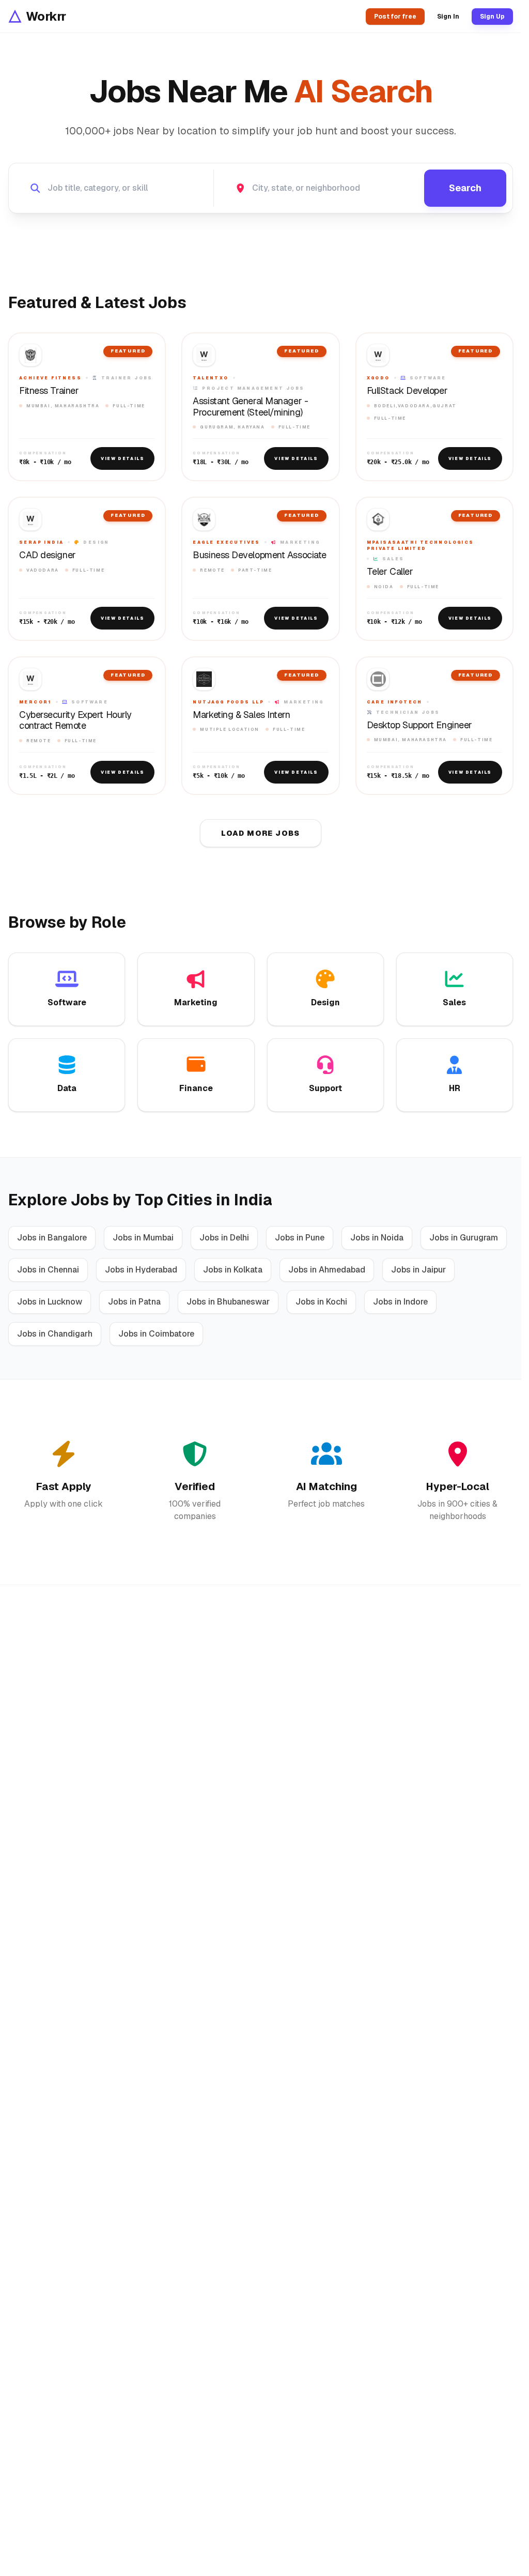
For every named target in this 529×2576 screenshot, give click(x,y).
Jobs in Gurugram (464, 1238)
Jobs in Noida (377, 1238)
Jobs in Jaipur (418, 1270)
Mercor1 (35, 702)
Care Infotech (395, 702)
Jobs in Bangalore (52, 1238)
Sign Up (492, 17)
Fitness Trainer (49, 391)
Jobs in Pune (300, 1238)
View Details (122, 458)
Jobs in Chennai (48, 1270)
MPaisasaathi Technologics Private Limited (421, 545)
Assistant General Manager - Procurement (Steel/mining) (250, 407)
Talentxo (211, 378)
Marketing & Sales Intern (241, 715)
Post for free (395, 17)
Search (465, 188)
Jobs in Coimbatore (156, 1334)
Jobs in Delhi (224, 1238)
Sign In (448, 17)
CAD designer (48, 555)
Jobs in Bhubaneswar (228, 1302)
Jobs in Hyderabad (141, 1270)
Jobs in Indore (400, 1302)
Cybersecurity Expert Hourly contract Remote (75, 720)
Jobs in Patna (134, 1302)
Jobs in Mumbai (143, 1238)
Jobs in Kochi (321, 1302)
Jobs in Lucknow (50, 1302)
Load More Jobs (261, 833)
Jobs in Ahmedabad (327, 1270)
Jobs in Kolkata (233, 1270)
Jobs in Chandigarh (55, 1334)
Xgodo (378, 378)
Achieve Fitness (50, 378)
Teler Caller (390, 572)
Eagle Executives (226, 542)
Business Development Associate (260, 555)
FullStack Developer (407, 391)
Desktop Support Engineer (419, 725)
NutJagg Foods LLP (228, 702)
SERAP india (41, 542)
